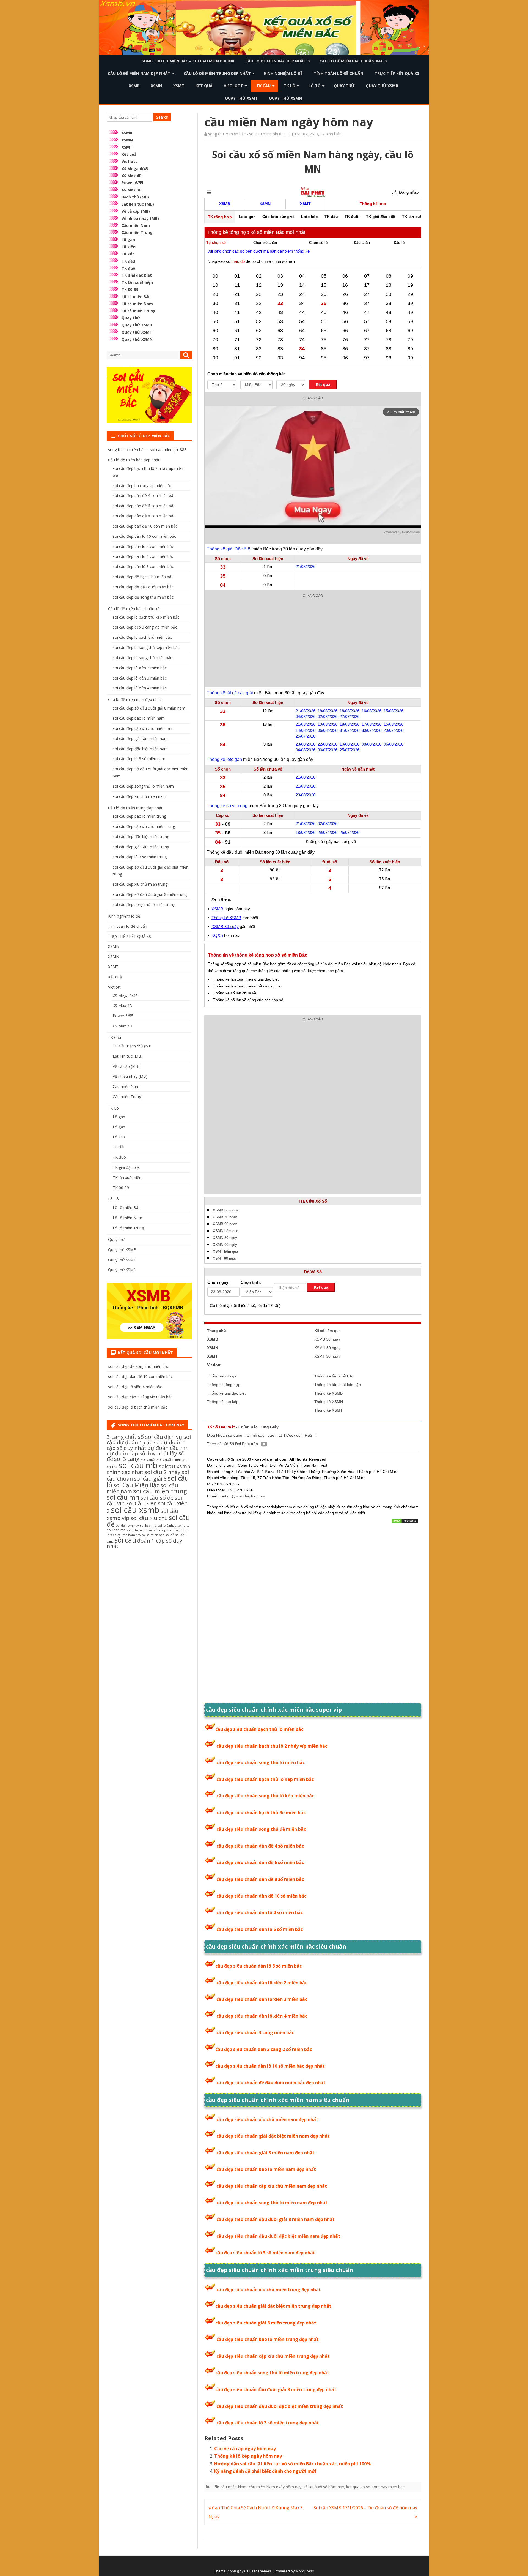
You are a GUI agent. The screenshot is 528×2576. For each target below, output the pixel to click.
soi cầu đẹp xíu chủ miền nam (139, 796)
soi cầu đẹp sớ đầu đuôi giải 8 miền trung (150, 894)
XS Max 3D (132, 190)
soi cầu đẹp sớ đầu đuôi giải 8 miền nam (149, 708)
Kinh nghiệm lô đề (283, 73)
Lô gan (128, 240)
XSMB (134, 86)
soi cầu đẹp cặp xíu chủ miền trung (144, 826)
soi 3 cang (127, 1459)
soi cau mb (138, 1465)
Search (162, 117)
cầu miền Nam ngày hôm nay (275, 2487)
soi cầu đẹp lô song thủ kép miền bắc (146, 647)
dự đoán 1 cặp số (138, 1442)
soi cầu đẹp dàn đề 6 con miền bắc (144, 506)
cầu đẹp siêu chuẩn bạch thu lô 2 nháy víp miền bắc (272, 1746)
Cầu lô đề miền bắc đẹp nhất (276, 61)
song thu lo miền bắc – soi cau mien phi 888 (188, 61)
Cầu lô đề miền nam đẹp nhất (139, 73)
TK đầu (128, 261)
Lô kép (128, 254)
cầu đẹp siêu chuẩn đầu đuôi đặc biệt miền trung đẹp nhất (280, 2406)
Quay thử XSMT (241, 98)
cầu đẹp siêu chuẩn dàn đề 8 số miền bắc (260, 1879)
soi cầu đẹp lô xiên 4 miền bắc (140, 688)
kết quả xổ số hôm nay (324, 2487)
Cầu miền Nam (136, 225)
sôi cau (125, 1540)
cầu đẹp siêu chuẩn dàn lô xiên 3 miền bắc (262, 1999)
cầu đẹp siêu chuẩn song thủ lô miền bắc (261, 1762)
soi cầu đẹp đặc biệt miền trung (141, 837)
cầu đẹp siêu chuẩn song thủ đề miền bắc (261, 1829)
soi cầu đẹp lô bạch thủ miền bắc (142, 637)
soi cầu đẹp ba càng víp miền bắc (142, 486)
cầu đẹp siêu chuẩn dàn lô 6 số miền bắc (260, 1929)
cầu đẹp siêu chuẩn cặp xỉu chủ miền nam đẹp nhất (272, 2186)
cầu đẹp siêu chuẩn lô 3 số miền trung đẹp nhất (268, 2423)
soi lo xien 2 (176, 1530)
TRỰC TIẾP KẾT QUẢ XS (397, 73)
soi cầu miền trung (160, 1491)
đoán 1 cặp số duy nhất (145, 1543)
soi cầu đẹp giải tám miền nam (140, 739)
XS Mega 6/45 (135, 169)
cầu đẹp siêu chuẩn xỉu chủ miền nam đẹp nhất (267, 2119)
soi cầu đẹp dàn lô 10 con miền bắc (144, 536)
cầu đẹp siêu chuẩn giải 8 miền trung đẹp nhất (266, 2323)
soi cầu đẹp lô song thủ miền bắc (142, 658)
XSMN (156, 86)
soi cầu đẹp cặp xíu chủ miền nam (143, 728)
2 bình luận (332, 134)
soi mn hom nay (129, 1535)
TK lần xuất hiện (137, 282)
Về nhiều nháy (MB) (140, 218)
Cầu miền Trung (137, 232)
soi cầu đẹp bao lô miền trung (139, 816)
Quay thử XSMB (382, 86)
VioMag (233, 2571)
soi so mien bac (153, 1535)
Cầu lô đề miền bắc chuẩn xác (351, 61)
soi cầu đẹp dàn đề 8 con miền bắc (144, 516)
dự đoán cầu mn (168, 1448)
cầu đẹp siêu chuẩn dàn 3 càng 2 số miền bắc (264, 2049)
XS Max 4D (132, 176)
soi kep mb (148, 1525)
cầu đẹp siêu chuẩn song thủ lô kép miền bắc (265, 1796)
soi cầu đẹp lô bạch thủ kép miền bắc (146, 617)
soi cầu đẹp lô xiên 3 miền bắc (140, 678)
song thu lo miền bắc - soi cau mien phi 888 (247, 134)
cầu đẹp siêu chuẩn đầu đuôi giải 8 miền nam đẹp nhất (276, 2219)
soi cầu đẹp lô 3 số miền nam (139, 759)
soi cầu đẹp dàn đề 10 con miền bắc (145, 526)
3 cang (115, 1437)
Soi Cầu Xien (141, 1503)
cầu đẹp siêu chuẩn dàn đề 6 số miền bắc (260, 1862)
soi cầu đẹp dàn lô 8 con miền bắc (143, 567)
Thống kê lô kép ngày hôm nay (248, 2456)
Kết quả (204, 86)
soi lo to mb (116, 1530)
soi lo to (184, 1525)
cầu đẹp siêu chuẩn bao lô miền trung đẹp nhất (268, 2339)
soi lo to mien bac (140, 1530)
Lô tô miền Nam (137, 304)
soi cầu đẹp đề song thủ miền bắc (143, 597)
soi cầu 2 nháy (162, 1472)
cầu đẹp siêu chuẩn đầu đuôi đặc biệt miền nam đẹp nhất (278, 2236)
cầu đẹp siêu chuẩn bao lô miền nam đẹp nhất (266, 2169)
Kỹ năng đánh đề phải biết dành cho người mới (265, 2471)
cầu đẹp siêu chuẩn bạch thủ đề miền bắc (261, 1813)
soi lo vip (160, 1530)
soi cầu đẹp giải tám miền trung (141, 847)
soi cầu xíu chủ (149, 1518)
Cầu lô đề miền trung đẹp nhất (217, 73)
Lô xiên (129, 247)
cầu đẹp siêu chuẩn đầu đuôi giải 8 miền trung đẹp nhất (276, 2389)
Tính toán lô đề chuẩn (339, 73)
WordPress (305, 2571)
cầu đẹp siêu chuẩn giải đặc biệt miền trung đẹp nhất (273, 2306)
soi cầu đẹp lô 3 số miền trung (140, 857)
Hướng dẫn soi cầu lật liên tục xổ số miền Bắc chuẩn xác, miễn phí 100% (292, 2464)
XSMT (179, 86)
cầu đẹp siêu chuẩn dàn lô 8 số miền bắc (258, 1966)
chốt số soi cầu (144, 1437)
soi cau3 (148, 1459)
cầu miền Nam (234, 2487)
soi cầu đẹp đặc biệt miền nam (140, 749)
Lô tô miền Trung (139, 311)
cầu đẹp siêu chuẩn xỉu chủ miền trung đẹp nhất (269, 2290)
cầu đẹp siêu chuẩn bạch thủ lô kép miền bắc (265, 1779)
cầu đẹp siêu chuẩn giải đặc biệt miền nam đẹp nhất (273, 2136)
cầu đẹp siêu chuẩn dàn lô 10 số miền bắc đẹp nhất (270, 2066)
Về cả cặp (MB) (136, 211)
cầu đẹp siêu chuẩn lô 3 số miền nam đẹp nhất (265, 2253)
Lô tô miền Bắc (136, 297)
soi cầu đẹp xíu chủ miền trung (140, 884)
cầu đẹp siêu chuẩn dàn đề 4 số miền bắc (260, 1846)
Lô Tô (315, 86)
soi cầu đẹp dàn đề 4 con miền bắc (144, 496)
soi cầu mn (123, 1497)
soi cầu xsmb (135, 1510)
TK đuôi (129, 268)
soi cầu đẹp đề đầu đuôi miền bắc (143, 587)
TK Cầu (263, 86)
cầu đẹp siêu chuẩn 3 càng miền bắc (255, 2032)
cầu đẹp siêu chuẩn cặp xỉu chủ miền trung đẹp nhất (273, 2356)
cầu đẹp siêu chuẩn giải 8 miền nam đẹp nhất (266, 2153)
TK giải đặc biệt (137, 275)
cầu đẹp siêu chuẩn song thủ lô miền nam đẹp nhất (272, 2203)
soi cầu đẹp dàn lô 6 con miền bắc (143, 556)
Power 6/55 (132, 183)
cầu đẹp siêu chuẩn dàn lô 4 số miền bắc (260, 1912)
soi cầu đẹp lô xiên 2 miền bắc (140, 668)
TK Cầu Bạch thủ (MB (132, 1046)
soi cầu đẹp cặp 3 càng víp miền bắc (145, 627)
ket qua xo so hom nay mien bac (375, 2487)
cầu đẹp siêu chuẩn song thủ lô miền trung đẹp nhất (272, 2373)
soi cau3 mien (169, 1459)
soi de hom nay (127, 1525)
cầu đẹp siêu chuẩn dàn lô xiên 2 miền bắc (262, 1983)
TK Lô (290, 86)
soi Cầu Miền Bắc (136, 1485)
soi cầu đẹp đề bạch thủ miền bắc (143, 577)
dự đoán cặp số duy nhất (138, 1453)
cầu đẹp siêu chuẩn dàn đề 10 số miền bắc (261, 1896)
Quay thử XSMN (285, 98)
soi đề (170, 1535)
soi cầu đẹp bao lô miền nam (139, 718)
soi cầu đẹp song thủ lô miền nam (143, 786)
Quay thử (344, 86)
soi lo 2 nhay (167, 1525)
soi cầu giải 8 (150, 1479)
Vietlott (233, 86)
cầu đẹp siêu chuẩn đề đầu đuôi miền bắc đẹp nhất (271, 2083)
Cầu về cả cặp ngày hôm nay (245, 2449)
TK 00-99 (130, 289)
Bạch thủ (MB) (135, 197)
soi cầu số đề (157, 1498)
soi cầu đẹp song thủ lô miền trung (144, 904)
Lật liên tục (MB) (138, 204)
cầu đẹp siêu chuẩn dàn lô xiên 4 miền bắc (262, 2016)
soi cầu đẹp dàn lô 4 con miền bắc (143, 546)
